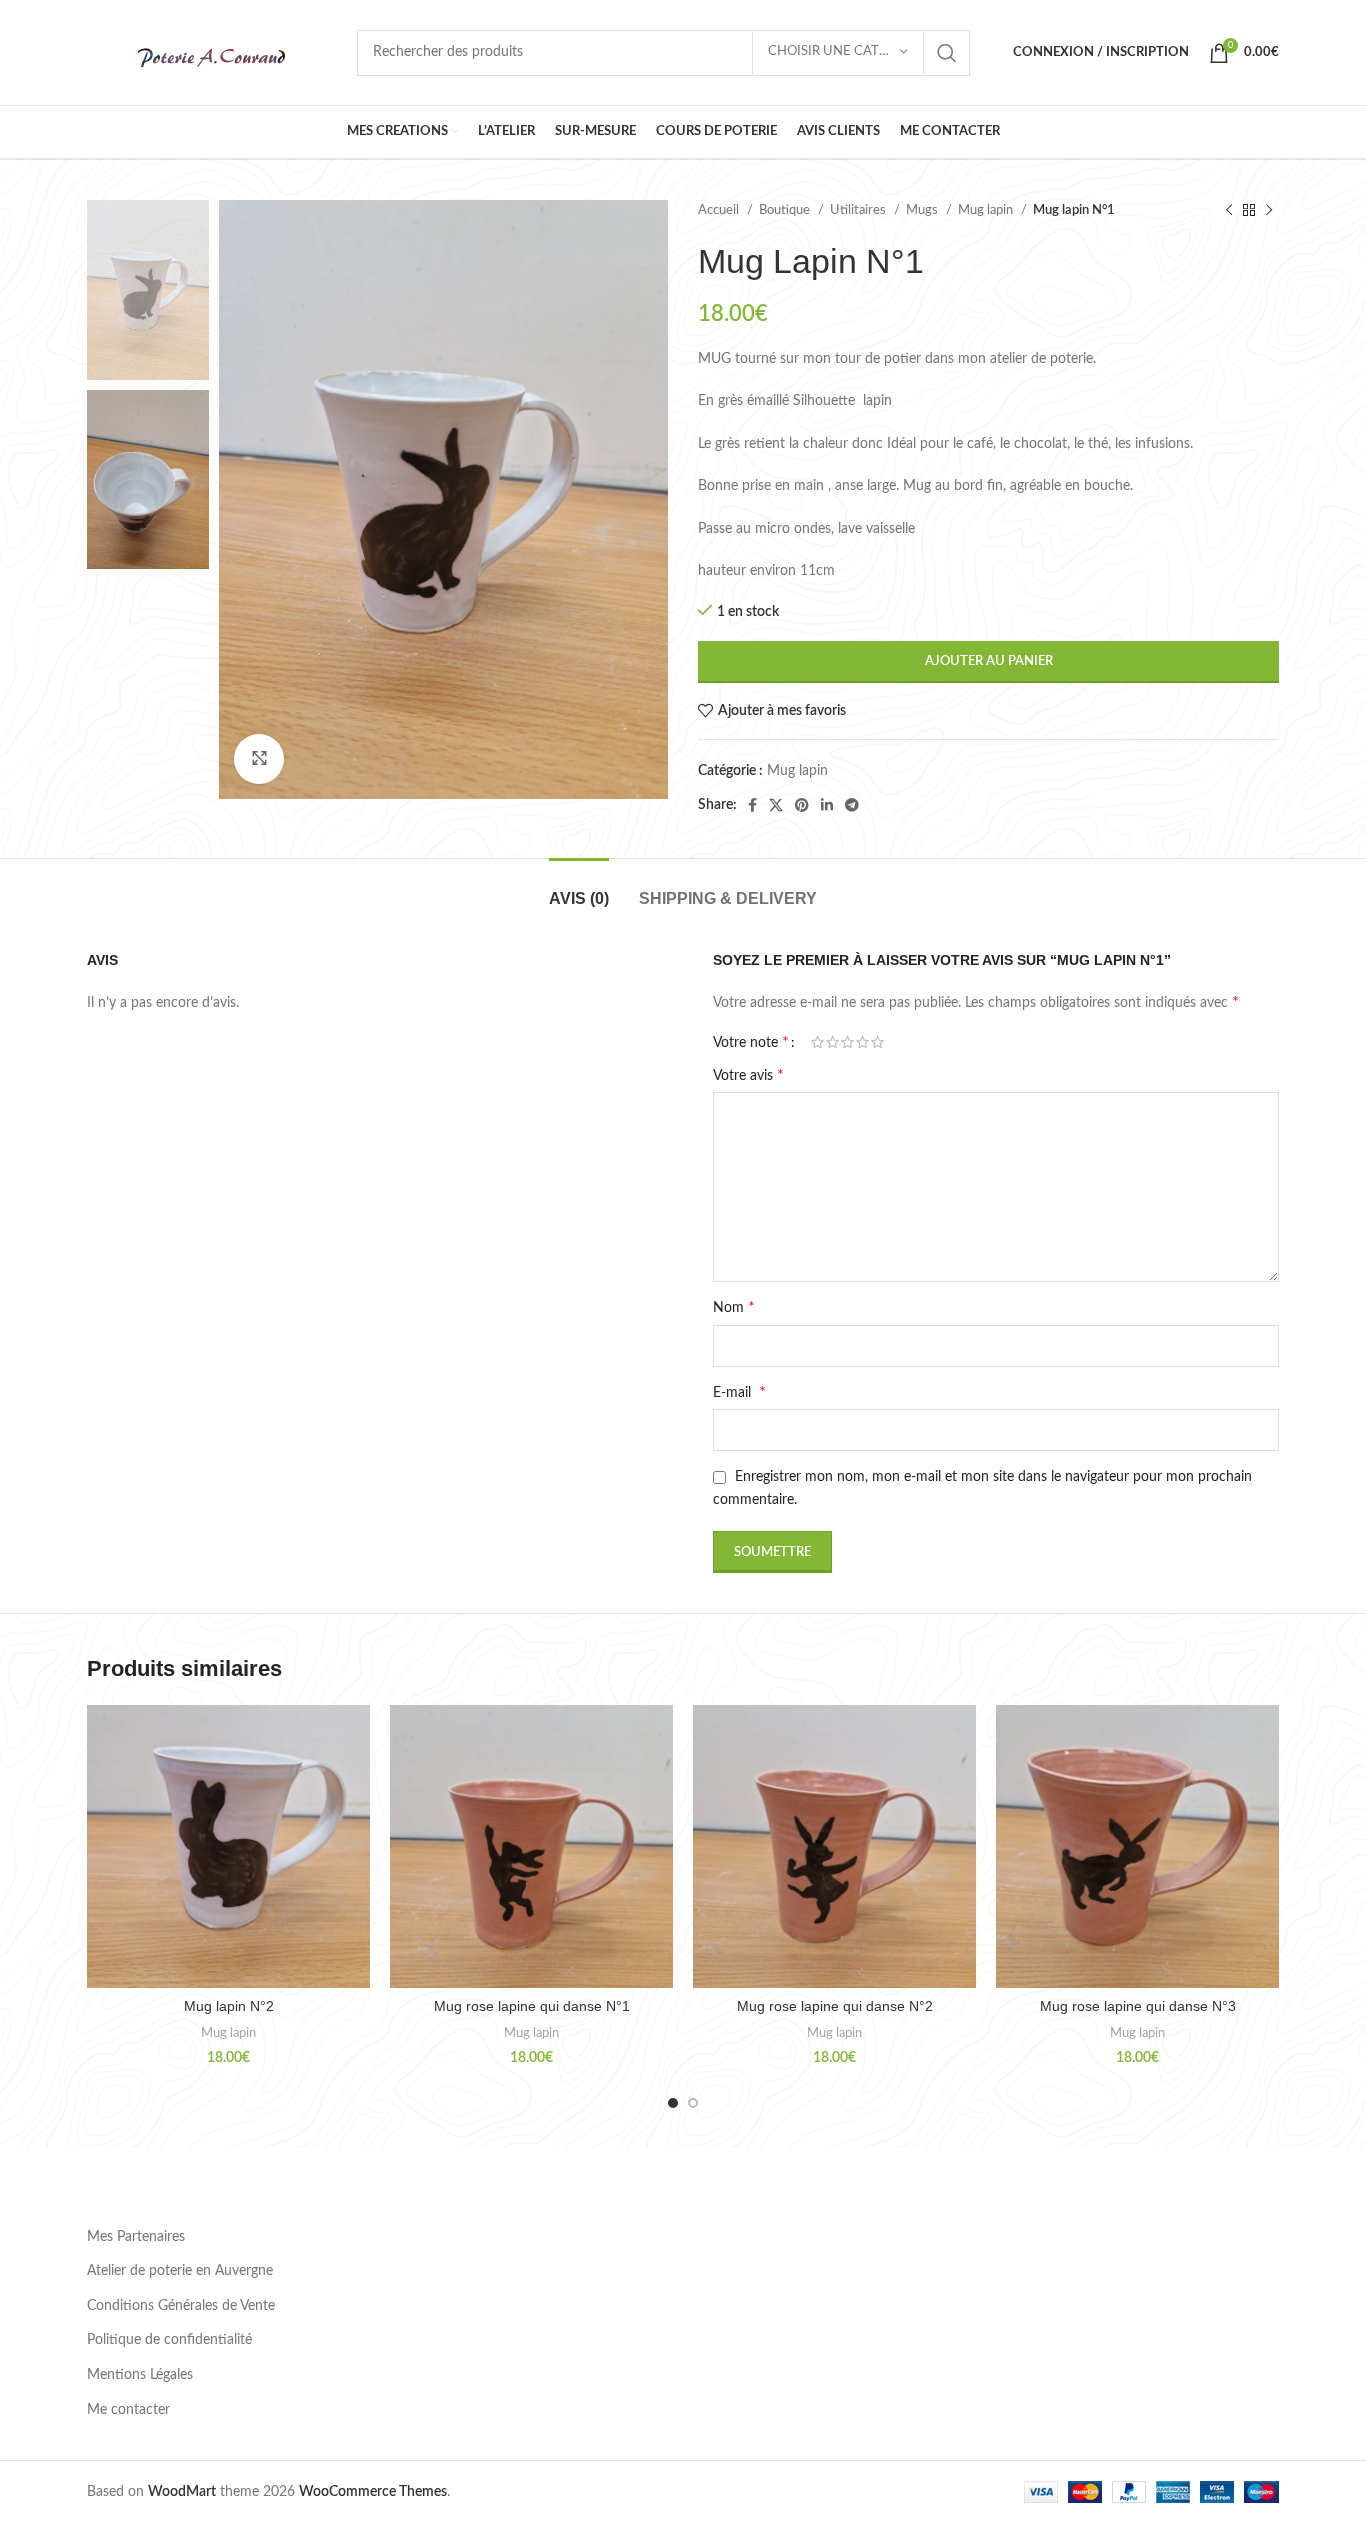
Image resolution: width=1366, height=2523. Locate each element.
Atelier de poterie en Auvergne (180, 2271)
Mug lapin (987, 210)
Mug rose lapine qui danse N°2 (835, 2006)
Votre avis (748, 1075)
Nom (734, 1307)
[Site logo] (212, 52)
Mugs (923, 210)
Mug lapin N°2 (229, 2006)
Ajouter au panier (989, 661)
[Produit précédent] (1229, 211)
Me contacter (128, 2410)
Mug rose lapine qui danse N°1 (532, 2006)
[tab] (579, 888)
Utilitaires (859, 210)
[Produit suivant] (1269, 211)
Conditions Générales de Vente (181, 2306)
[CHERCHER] (947, 53)
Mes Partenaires (136, 2237)
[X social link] (776, 805)
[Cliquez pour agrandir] (259, 759)
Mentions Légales (140, 2375)
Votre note (751, 1042)
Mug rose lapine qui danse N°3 (1138, 2006)
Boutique (786, 210)
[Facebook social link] (752, 805)
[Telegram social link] (852, 805)
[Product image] (228, 1846)
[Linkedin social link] (827, 805)
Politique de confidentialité (169, 2340)
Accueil (720, 210)
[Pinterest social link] (802, 805)
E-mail (739, 1392)
